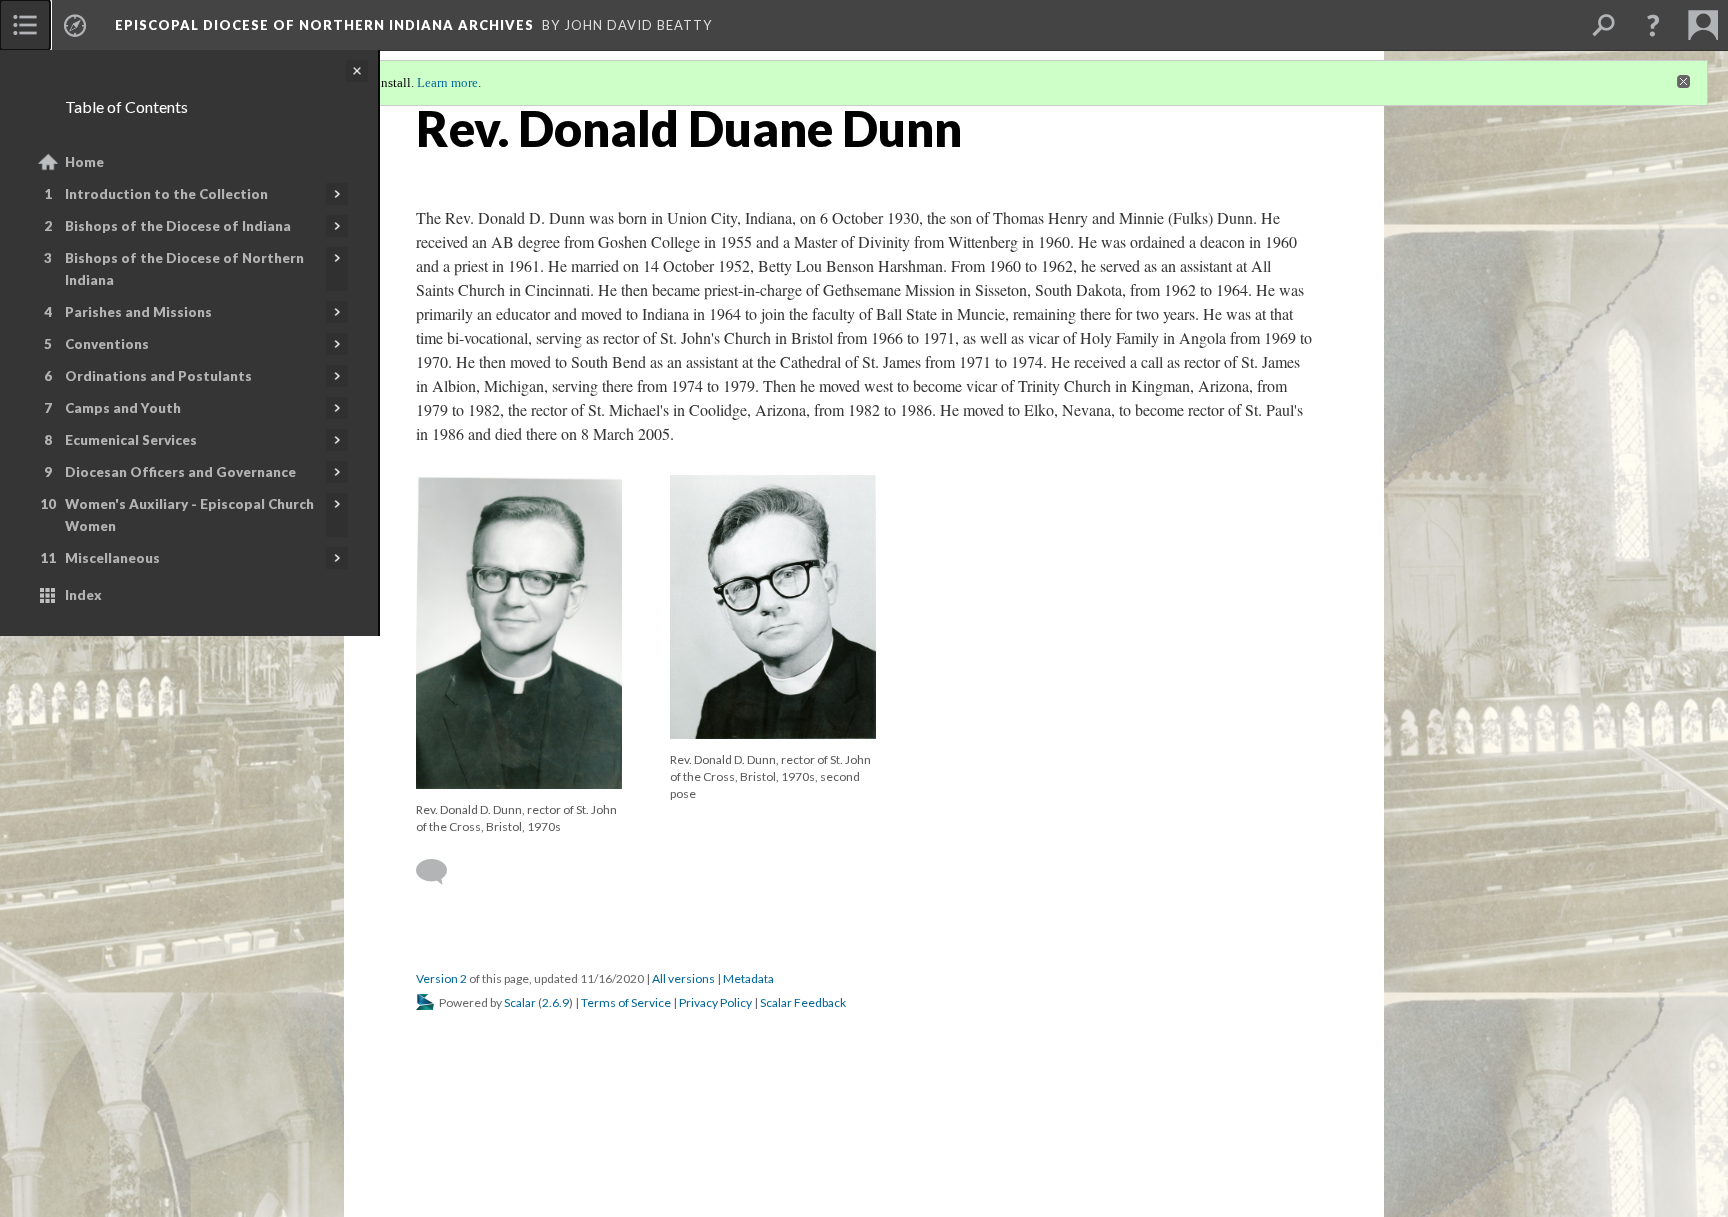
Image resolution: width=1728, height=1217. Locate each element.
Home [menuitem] (84, 162)
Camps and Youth (123, 408)
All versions (683, 978)
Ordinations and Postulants (158, 376)
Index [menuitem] (83, 595)
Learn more (447, 82)
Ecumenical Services (131, 440)
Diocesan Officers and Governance (180, 472)
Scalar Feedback (803, 1002)
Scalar (520, 1002)
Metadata (748, 978)
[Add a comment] (440, 872)
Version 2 (441, 978)
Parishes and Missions (138, 312)
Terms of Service (626, 1002)
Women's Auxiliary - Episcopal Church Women (189, 515)
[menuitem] (25, 25)
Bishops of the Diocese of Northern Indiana (184, 269)
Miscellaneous (112, 558)
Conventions (107, 344)
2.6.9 (555, 1002)
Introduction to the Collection (166, 194)
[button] (1653, 25)
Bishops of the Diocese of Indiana (178, 226)
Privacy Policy (715, 1002)
